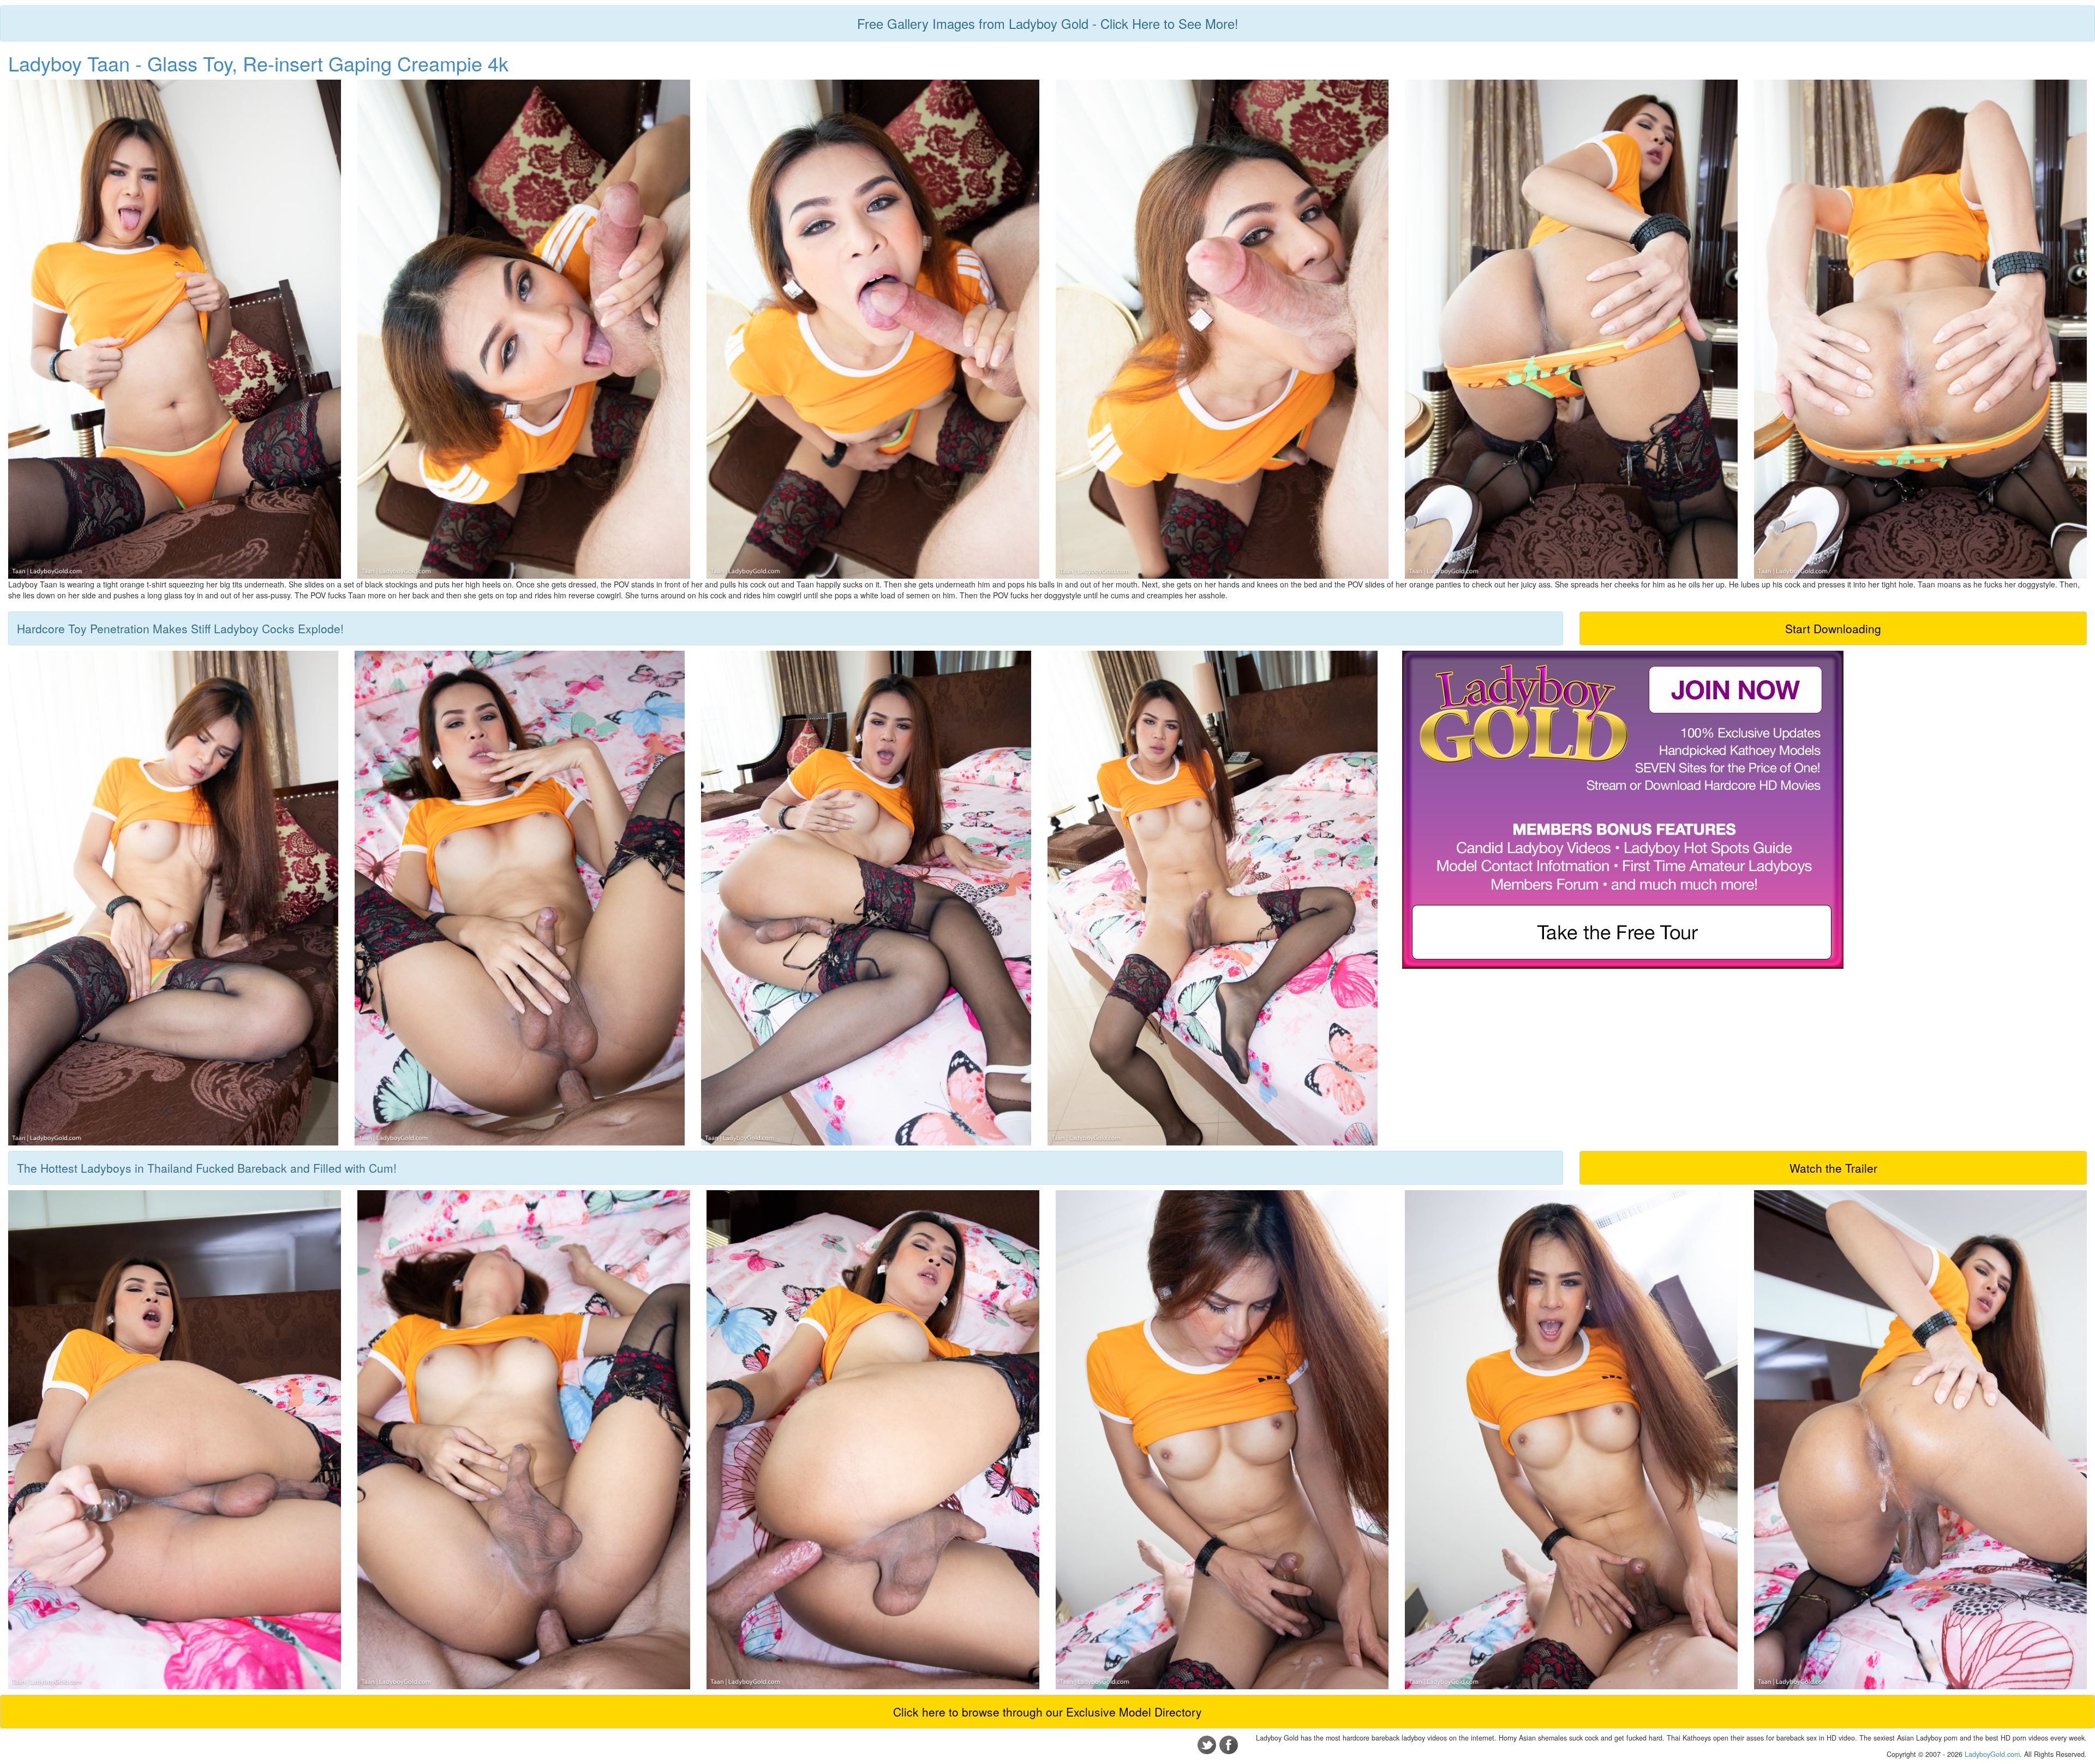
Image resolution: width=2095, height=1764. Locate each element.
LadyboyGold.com (1992, 1754)
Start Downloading (1833, 628)
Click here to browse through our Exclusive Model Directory (1047, 1712)
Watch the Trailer (1833, 1168)
